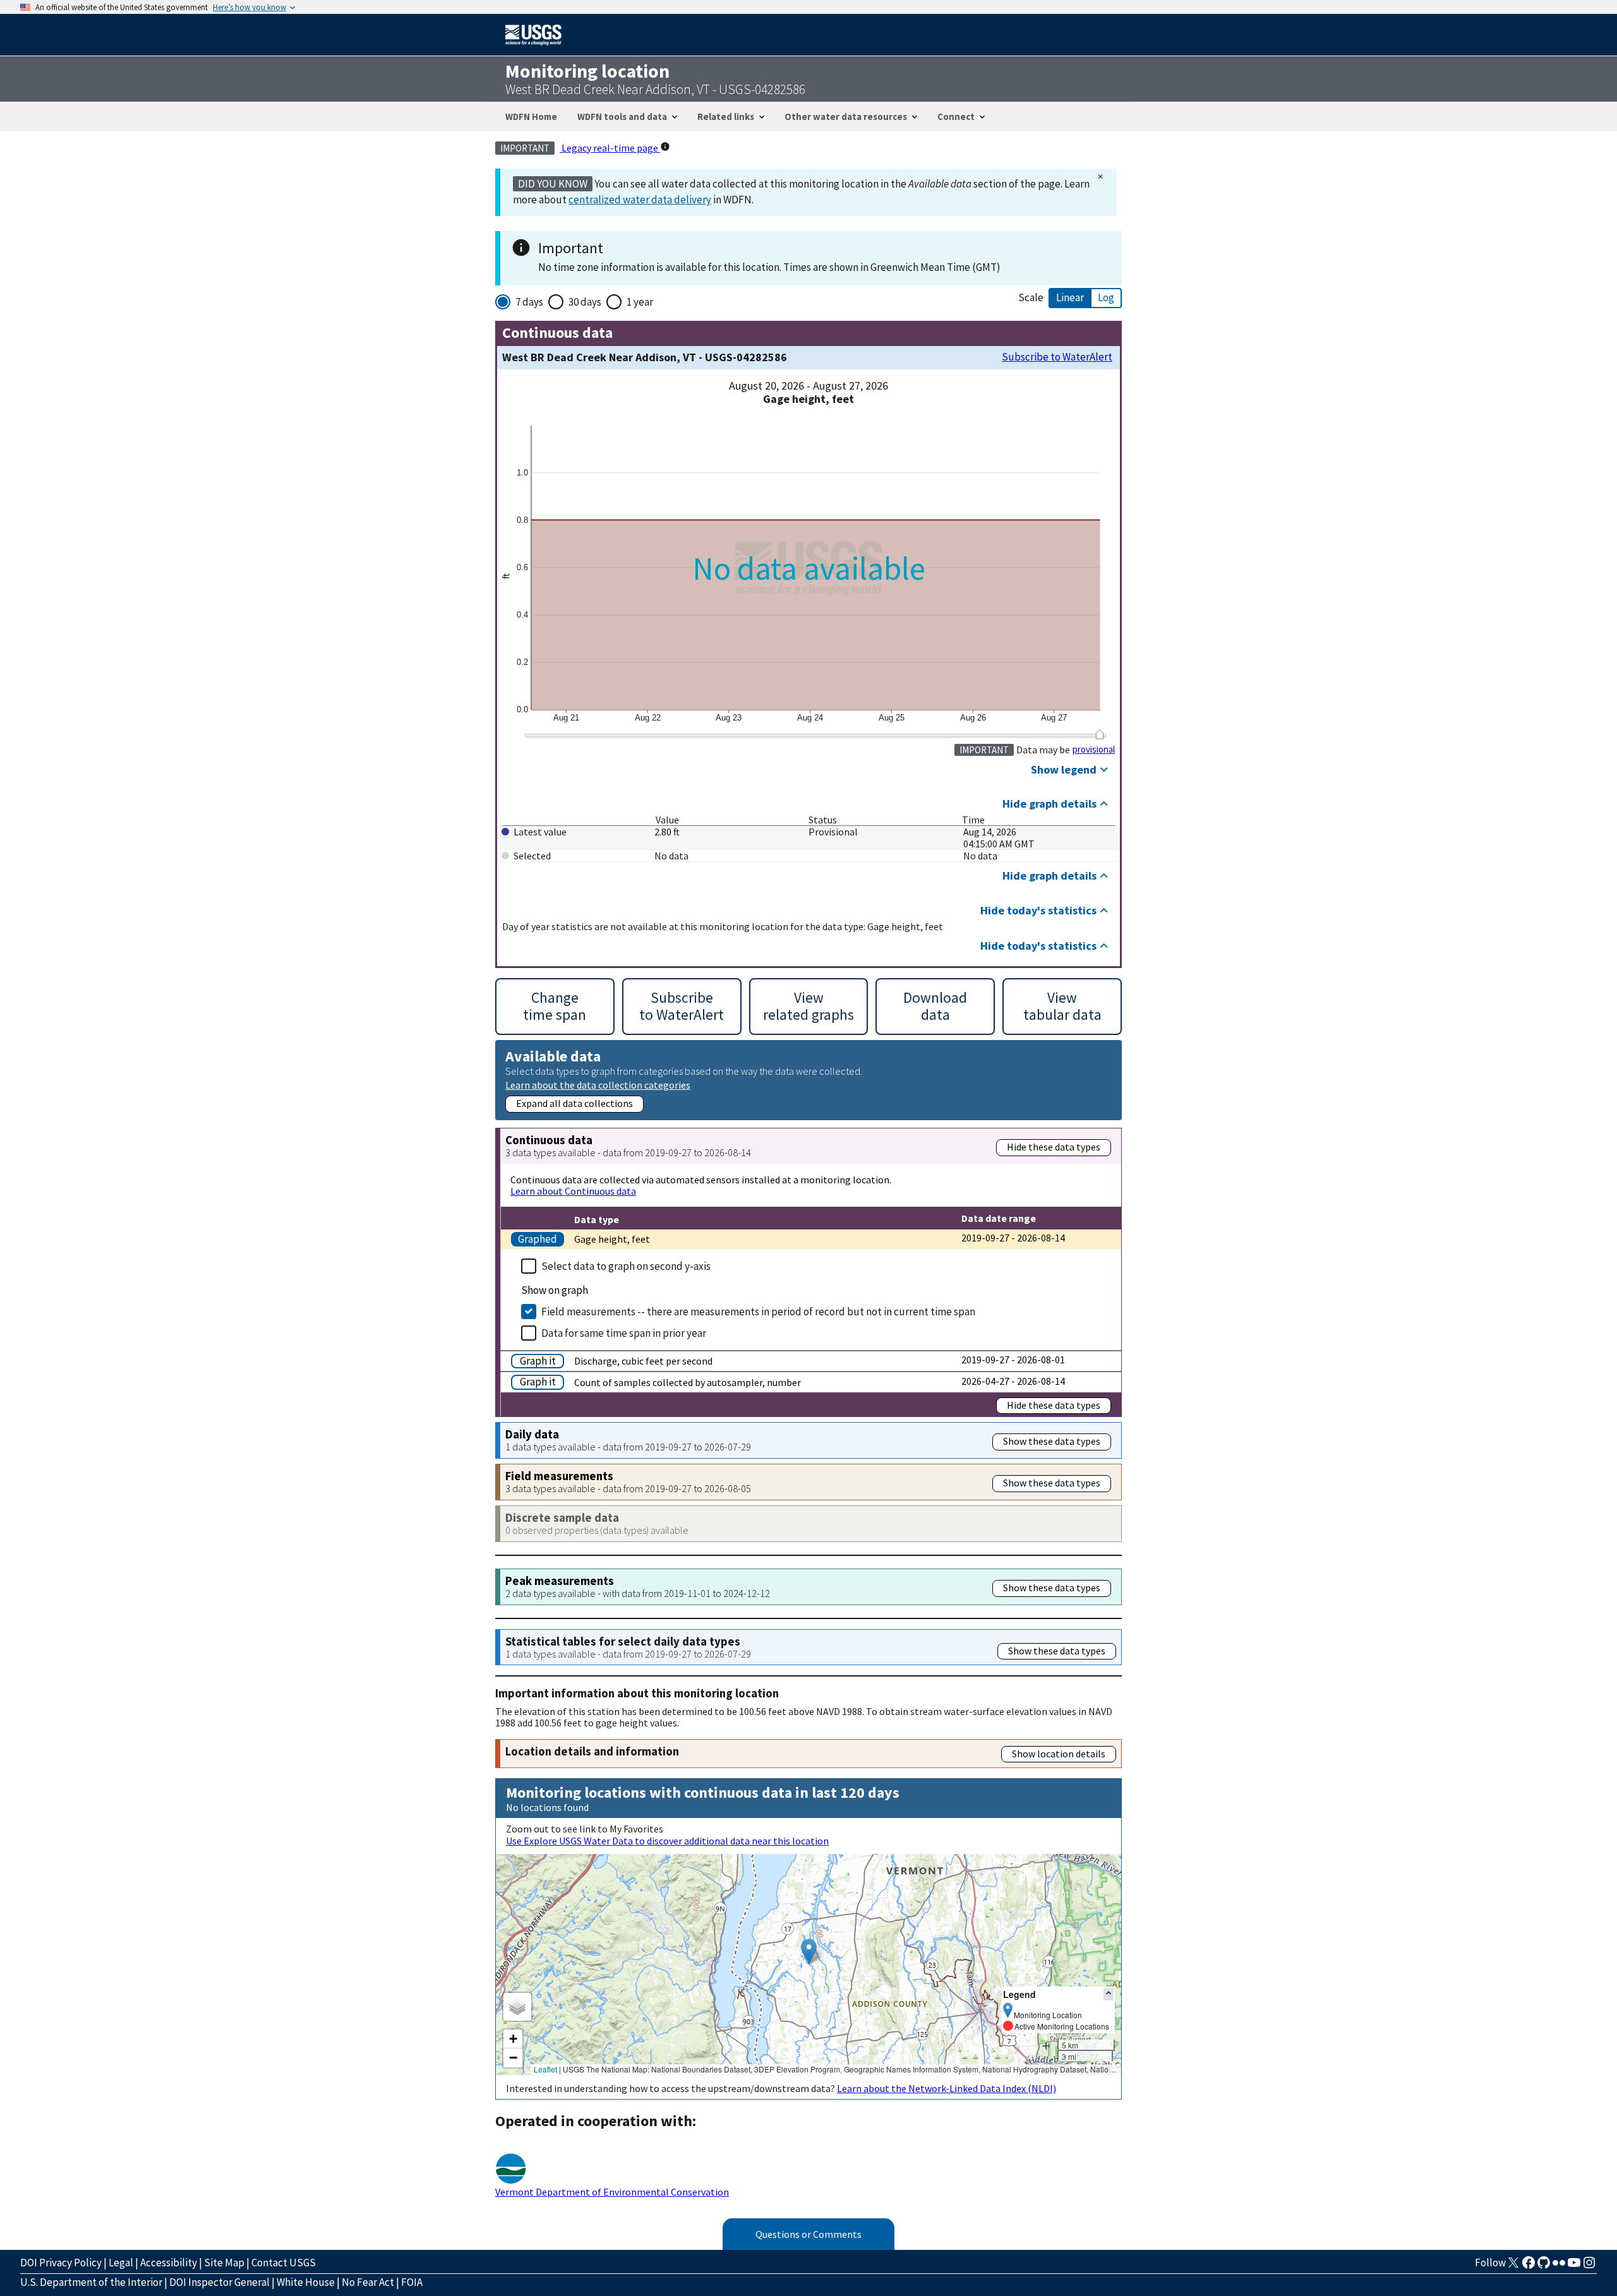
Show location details (1059, 1754)
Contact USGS (284, 2263)
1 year (640, 302)
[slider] (1099, 734)
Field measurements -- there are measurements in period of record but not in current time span (758, 1312)
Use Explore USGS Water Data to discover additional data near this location (667, 1841)
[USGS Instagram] (1589, 2266)
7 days (529, 302)
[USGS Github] (1544, 2266)
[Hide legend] (1109, 1994)
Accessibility (169, 2263)
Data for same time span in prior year (624, 1333)
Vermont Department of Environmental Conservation (612, 2192)
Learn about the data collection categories (598, 1085)
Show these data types (1052, 1441)
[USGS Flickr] (1559, 2266)
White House (306, 2282)
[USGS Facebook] (1529, 2266)
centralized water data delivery (640, 200)
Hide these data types (1054, 1147)
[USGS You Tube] (1574, 2266)
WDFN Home (531, 117)
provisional (1094, 750)
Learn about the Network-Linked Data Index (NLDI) (947, 2088)
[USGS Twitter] (1513, 2266)
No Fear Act (368, 2282)
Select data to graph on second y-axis (626, 1266)
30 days (585, 302)
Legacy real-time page (610, 148)
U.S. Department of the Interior (91, 2282)
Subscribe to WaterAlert (1057, 357)
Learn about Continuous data (573, 1191)
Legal (121, 2263)
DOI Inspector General (219, 2282)
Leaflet (545, 2069)
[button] (809, 1952)
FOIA (412, 2282)
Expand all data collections (574, 1103)
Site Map (224, 2263)
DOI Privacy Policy (61, 2263)
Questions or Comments (808, 2234)
